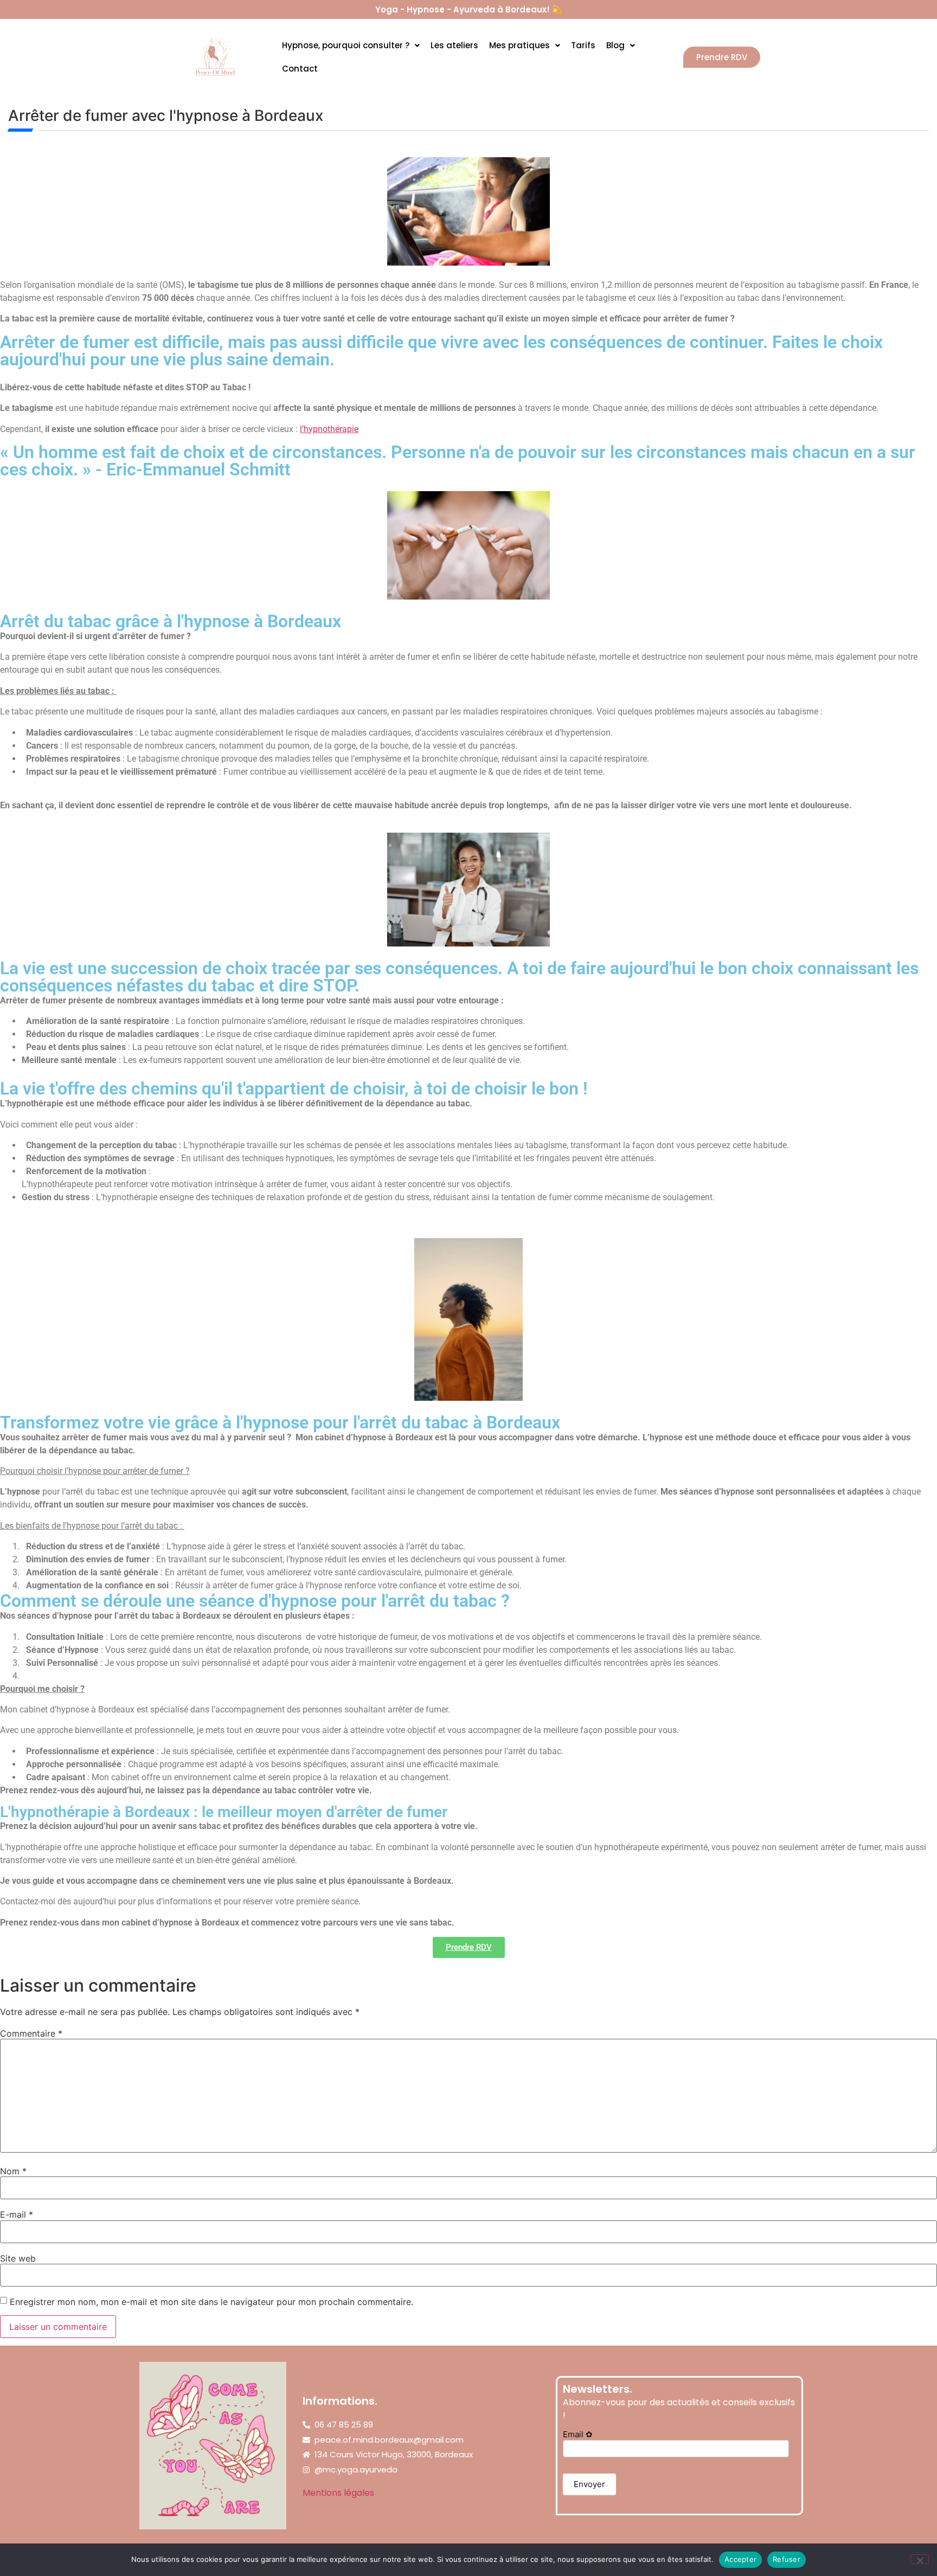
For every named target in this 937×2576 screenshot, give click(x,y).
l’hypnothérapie (329, 429)
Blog (615, 45)
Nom (13, 2171)
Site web (18, 2258)
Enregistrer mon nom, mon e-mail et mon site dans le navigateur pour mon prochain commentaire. (211, 2302)
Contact (300, 69)
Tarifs (583, 45)
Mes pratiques (519, 45)
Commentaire (31, 2033)
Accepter (740, 2559)
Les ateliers (454, 45)
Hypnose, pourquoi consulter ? (346, 45)
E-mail (17, 2214)
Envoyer (589, 2484)
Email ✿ (578, 2435)
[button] (351, 45)
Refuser (787, 2559)
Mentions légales (338, 2493)
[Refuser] (920, 2559)
